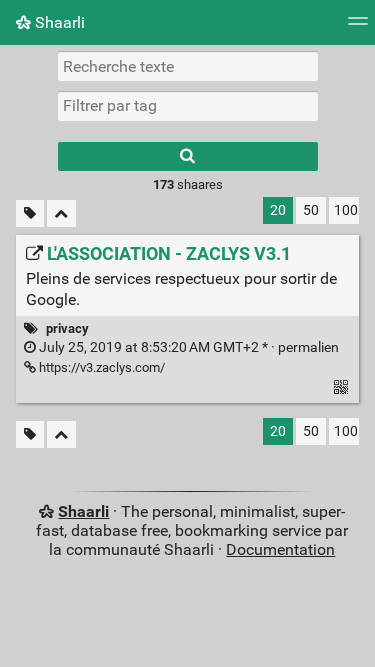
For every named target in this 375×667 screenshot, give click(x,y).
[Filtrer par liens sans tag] (30, 213)
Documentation (280, 549)
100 (346, 210)
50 (311, 210)
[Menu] (358, 27)
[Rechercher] (188, 156)
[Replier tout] (61, 213)
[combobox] (188, 106)
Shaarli (58, 22)
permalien (187, 347)
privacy (67, 328)
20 (278, 210)
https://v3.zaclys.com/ (100, 367)
